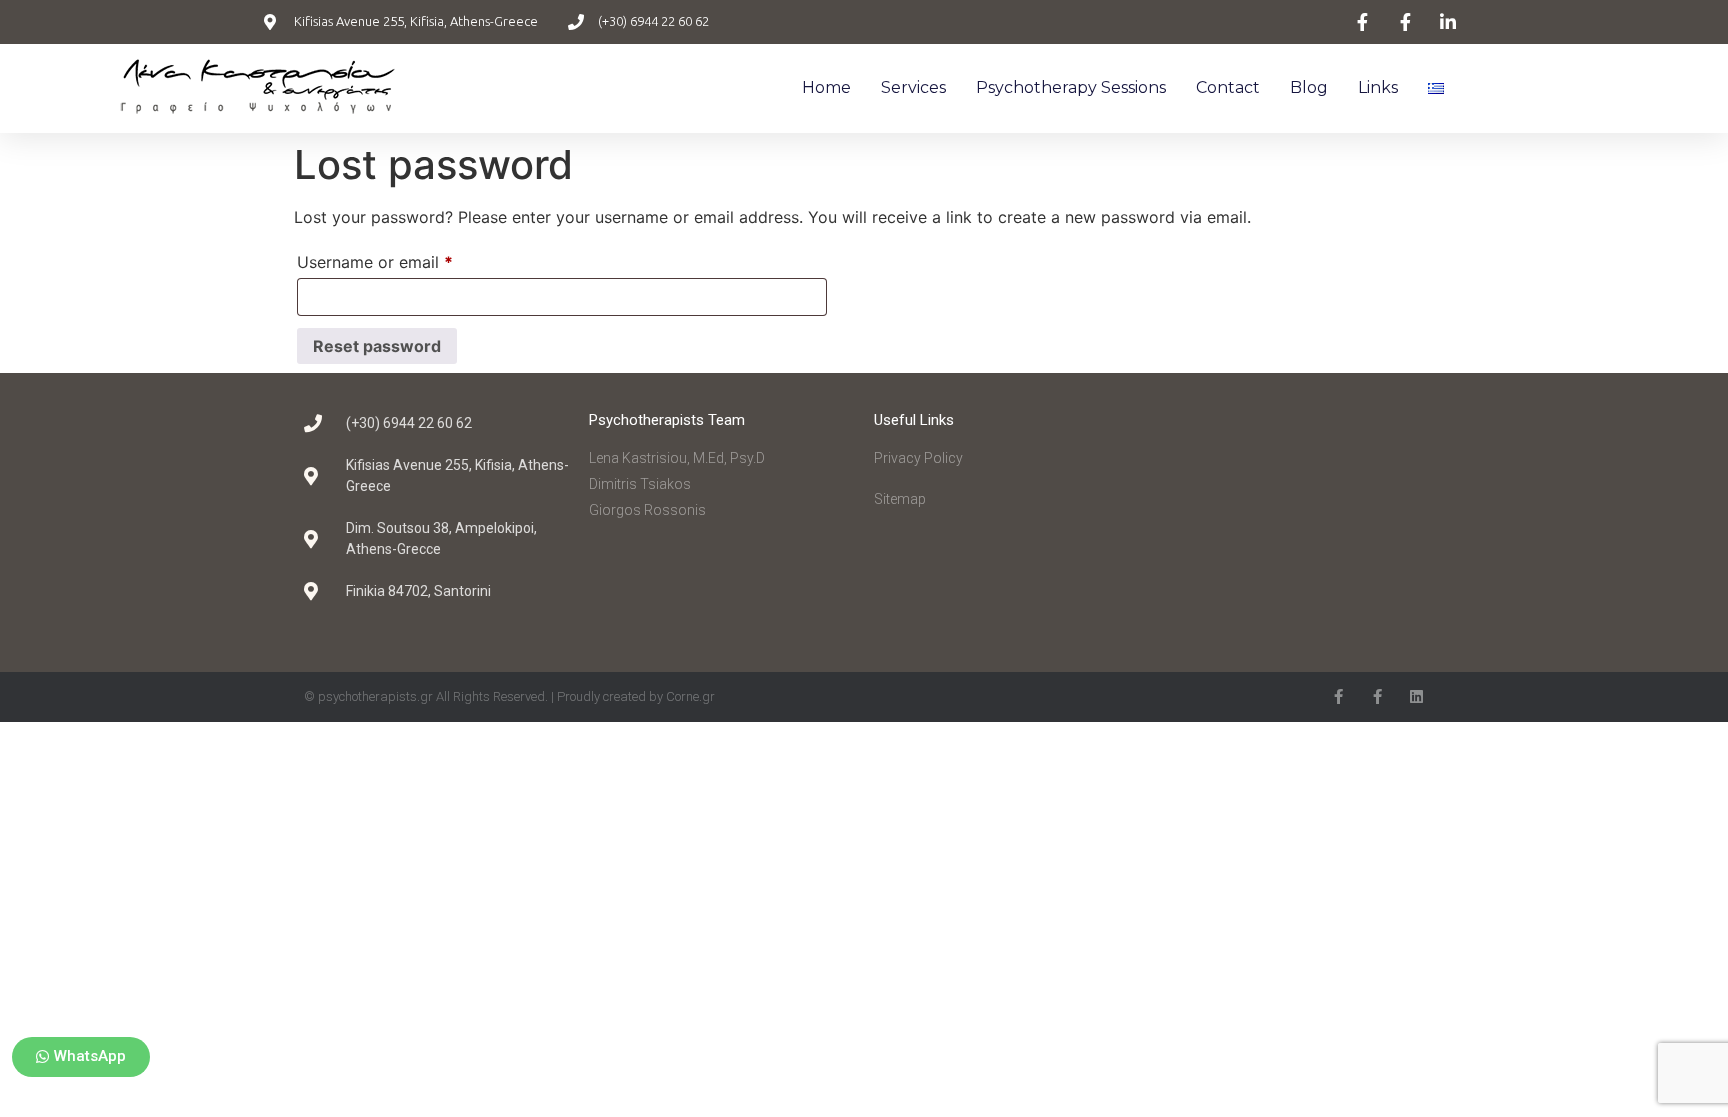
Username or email (408, 259)
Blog (1309, 87)
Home (826, 87)
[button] (81, 1057)
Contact (1228, 87)
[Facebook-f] (1338, 696)
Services (913, 87)
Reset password (377, 346)
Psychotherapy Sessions (1071, 87)
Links (1378, 87)
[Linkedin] (1416, 696)
